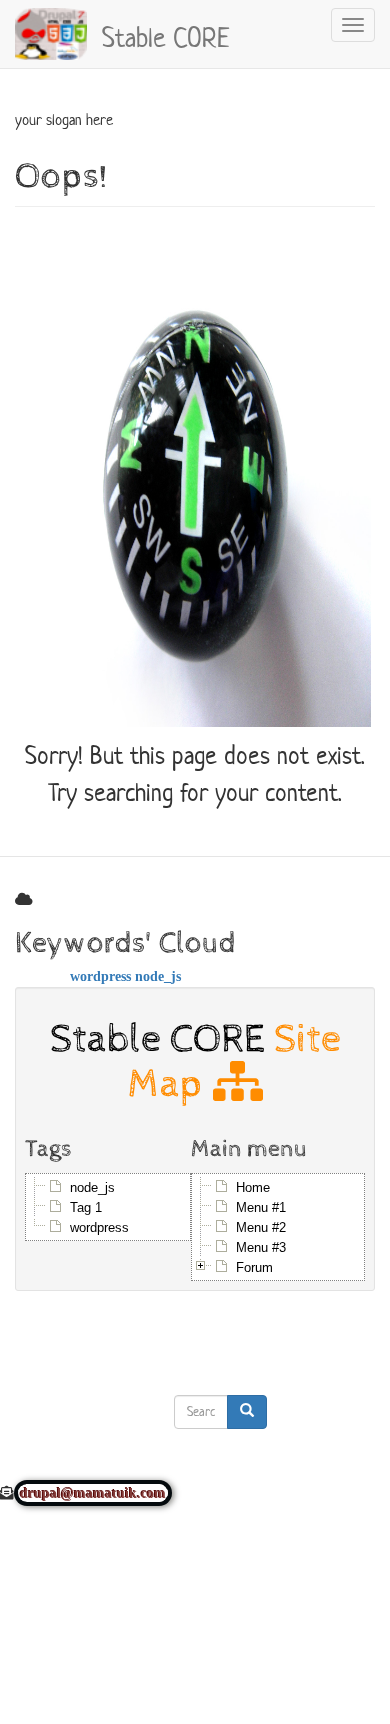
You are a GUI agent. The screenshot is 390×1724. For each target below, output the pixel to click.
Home (253, 1187)
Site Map (234, 1061)
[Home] (51, 34)
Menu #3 (261, 1247)
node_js (158, 976)
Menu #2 (261, 1227)
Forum (254, 1267)
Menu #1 (261, 1207)
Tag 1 (86, 1207)
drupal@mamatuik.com (93, 1493)
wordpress (100, 976)
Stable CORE (166, 35)
